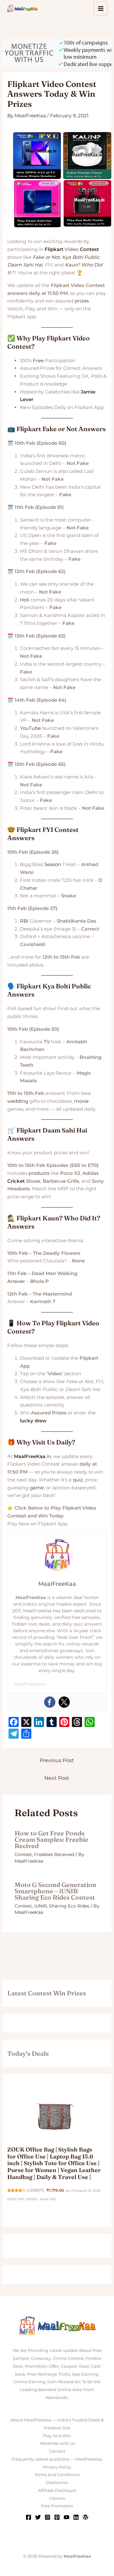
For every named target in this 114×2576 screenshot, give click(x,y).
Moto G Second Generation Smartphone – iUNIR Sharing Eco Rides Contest (55, 1891)
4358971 (35, 2190)
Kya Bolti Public (81, 257)
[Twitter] (64, 1702)
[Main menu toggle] (101, 9)
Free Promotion (57, 2506)
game (37, 1488)
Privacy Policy (57, 2467)
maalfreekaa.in (30, 1684)
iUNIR (41, 1906)
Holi (25, 600)
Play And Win (57, 2436)
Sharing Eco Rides (69, 1906)
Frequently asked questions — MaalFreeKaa (57, 2459)
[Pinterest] (57, 2517)
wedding (18, 1101)
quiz (78, 1480)
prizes (82, 301)
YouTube (30, 728)
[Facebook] (50, 1702)
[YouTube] (66, 2517)
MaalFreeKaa (30, 1456)
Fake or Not (46, 257)
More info (47, 2199)
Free (38, 360)
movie (81, 1101)
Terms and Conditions (57, 2475)
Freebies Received (54, 1854)
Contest (89, 249)
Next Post (57, 1778)
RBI (24, 921)
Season (53, 864)
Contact (57, 2451)
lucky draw (33, 1421)
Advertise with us (57, 2443)
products (39, 1173)
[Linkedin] (76, 2517)
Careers (57, 2498)
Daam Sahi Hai (25, 265)
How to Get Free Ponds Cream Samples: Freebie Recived (51, 1839)
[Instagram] (47, 2517)
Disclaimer (57, 2482)
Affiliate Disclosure (57, 2490)
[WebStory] (85, 2517)
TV (47, 1042)
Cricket (16, 1181)
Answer (16, 1281)
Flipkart (54, 249)
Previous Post (57, 1760)
